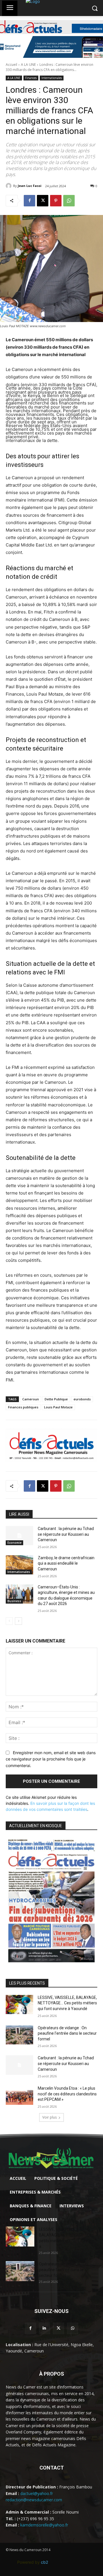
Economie (14, 1543)
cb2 (44, 2562)
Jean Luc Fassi (30, 186)
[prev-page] (9, 1621)
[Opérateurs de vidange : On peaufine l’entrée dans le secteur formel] (19, 2035)
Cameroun (31, 1399)
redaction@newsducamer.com (34, 2500)
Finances (31, 78)
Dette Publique (56, 1399)
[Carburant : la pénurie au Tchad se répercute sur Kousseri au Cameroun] (19, 1536)
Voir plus (49, 2117)
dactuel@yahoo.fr (37, 2493)
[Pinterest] (56, 201)
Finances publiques (23, 1407)
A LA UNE (28, 65)
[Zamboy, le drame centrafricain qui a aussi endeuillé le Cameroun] (19, 1565)
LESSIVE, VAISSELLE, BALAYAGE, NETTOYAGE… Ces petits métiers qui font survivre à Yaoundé (67, 2003)
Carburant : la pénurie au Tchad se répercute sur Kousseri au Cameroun (66, 1534)
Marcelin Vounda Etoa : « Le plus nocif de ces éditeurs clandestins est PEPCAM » (67, 2094)
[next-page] (18, 1621)
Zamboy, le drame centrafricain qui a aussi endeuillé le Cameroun (66, 1563)
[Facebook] (29, 201)
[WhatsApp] (69, 201)
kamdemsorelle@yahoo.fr (44, 2525)
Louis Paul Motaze (58, 1407)
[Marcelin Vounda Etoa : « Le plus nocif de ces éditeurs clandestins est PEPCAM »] (19, 2095)
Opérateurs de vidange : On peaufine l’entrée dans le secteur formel (67, 2033)
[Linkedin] (44, 2328)
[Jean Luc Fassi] (9, 186)
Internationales (52, 78)
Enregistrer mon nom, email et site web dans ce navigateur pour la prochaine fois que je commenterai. (51, 1759)
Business (14, 1601)
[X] (43, 201)
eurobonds (82, 1399)
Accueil (11, 65)
